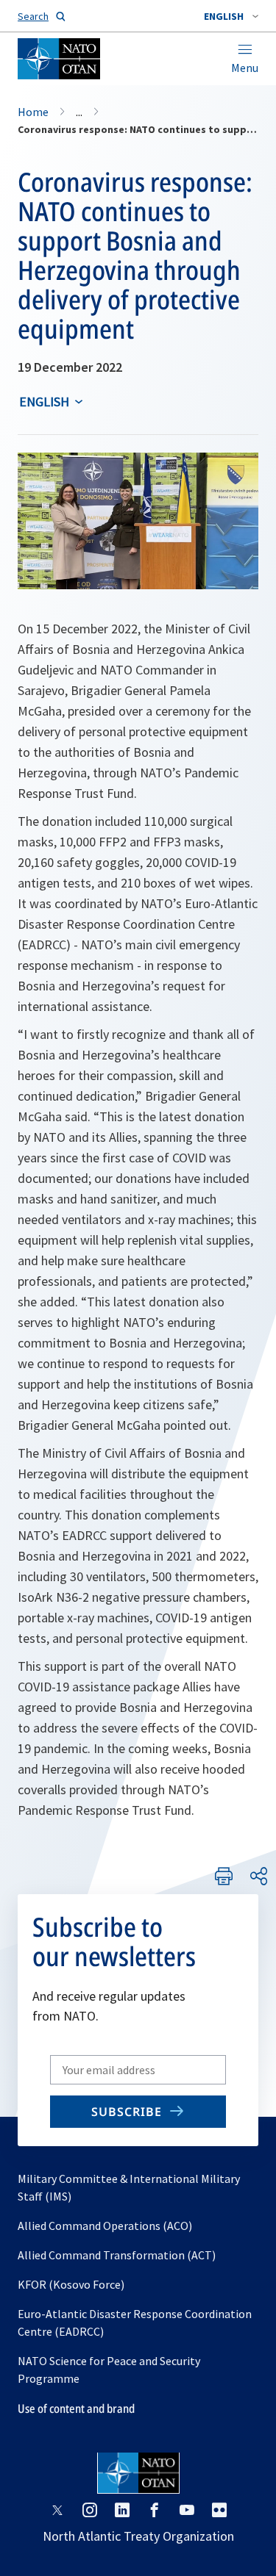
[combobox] (231, 16)
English (44, 402)
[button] (231, 16)
